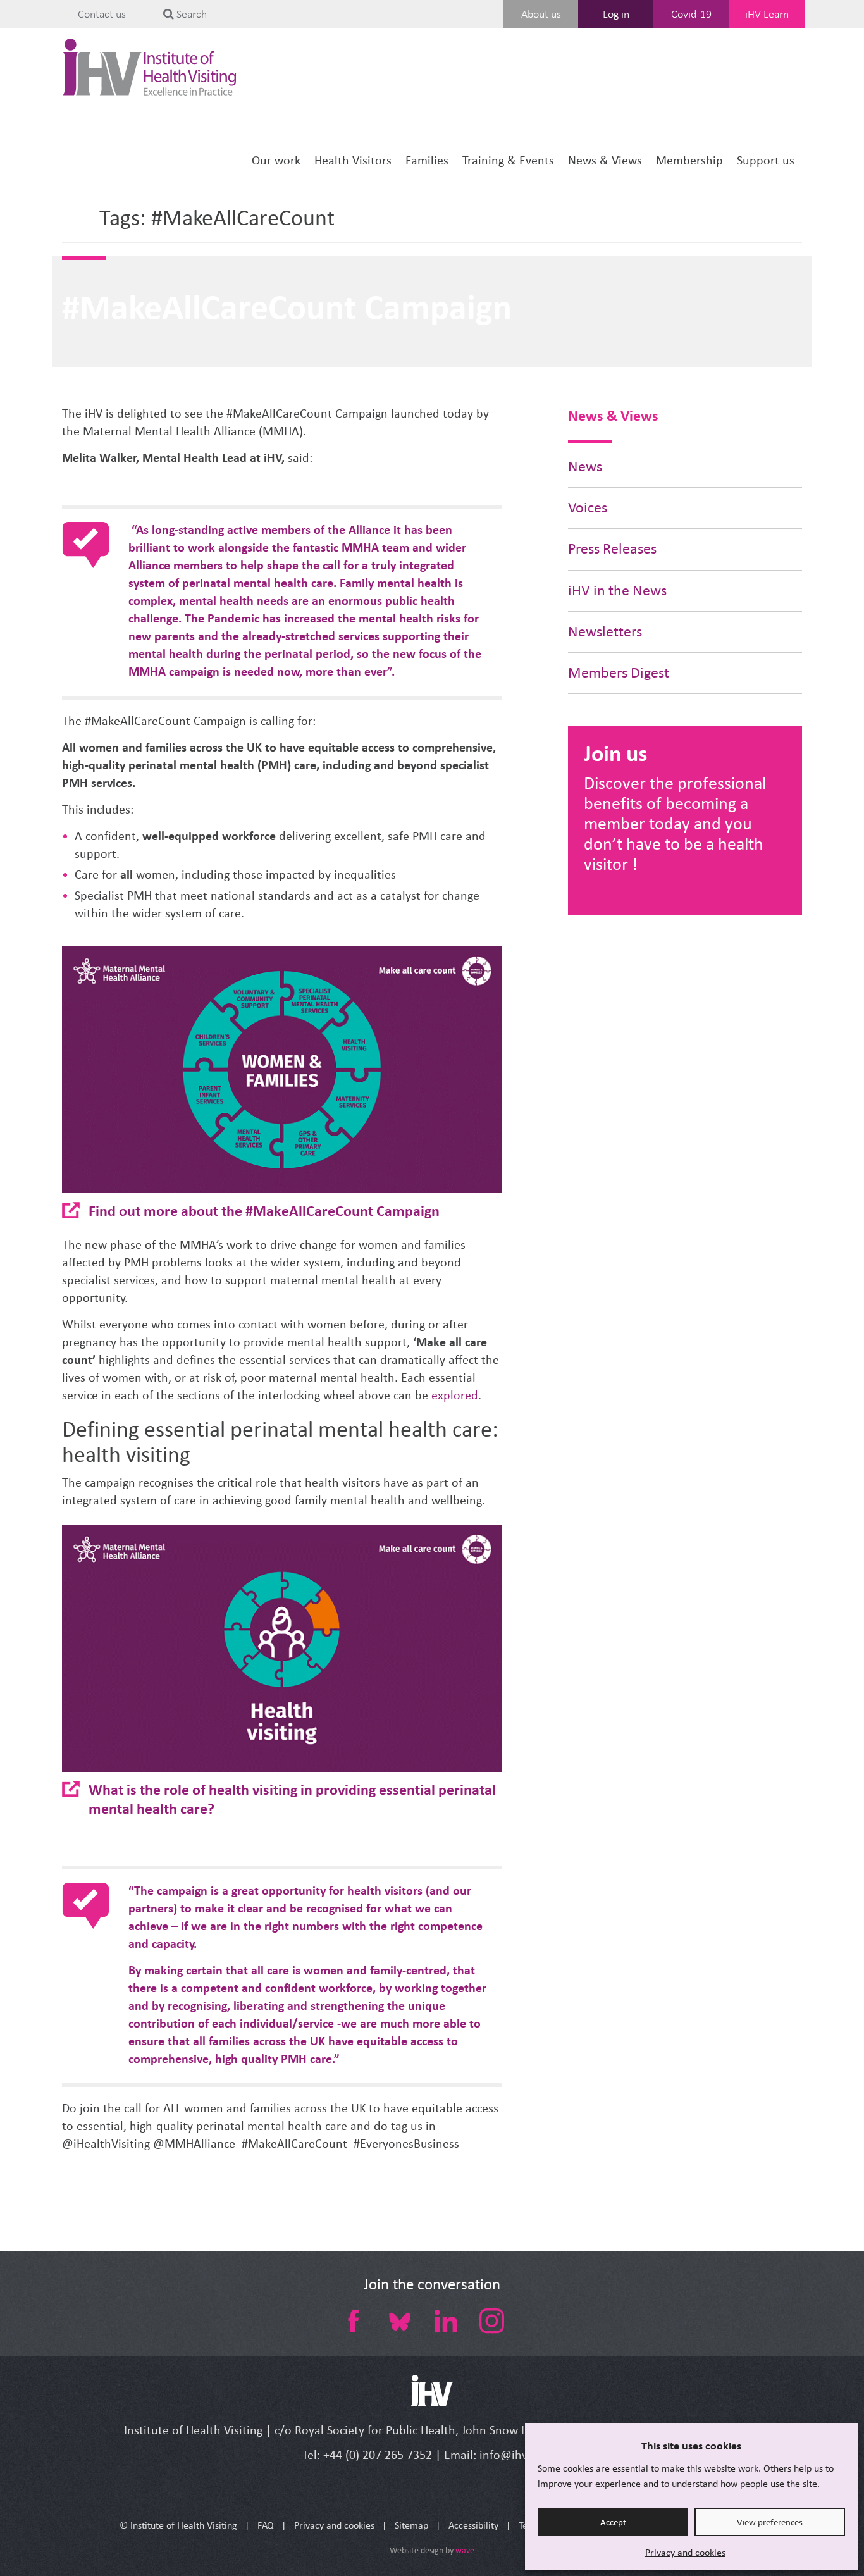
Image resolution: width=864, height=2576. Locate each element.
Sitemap (411, 2525)
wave (465, 2550)
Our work (276, 160)
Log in (616, 14)
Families (427, 160)
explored (455, 1395)
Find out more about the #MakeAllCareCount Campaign (264, 1211)
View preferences (770, 2522)
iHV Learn (767, 14)
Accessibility (473, 2525)
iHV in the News (617, 591)
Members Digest (619, 673)
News (585, 467)
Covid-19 (691, 14)
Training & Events (508, 160)
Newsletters (605, 632)
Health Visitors (353, 160)
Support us (766, 160)
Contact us (102, 14)
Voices (588, 508)
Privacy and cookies (685, 2552)
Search (190, 14)
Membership (689, 160)
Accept (613, 2522)
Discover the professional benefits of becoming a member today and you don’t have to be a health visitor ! (675, 823)
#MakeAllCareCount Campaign (287, 307)
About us (541, 14)
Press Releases (612, 549)
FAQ (266, 2525)
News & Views (605, 160)
